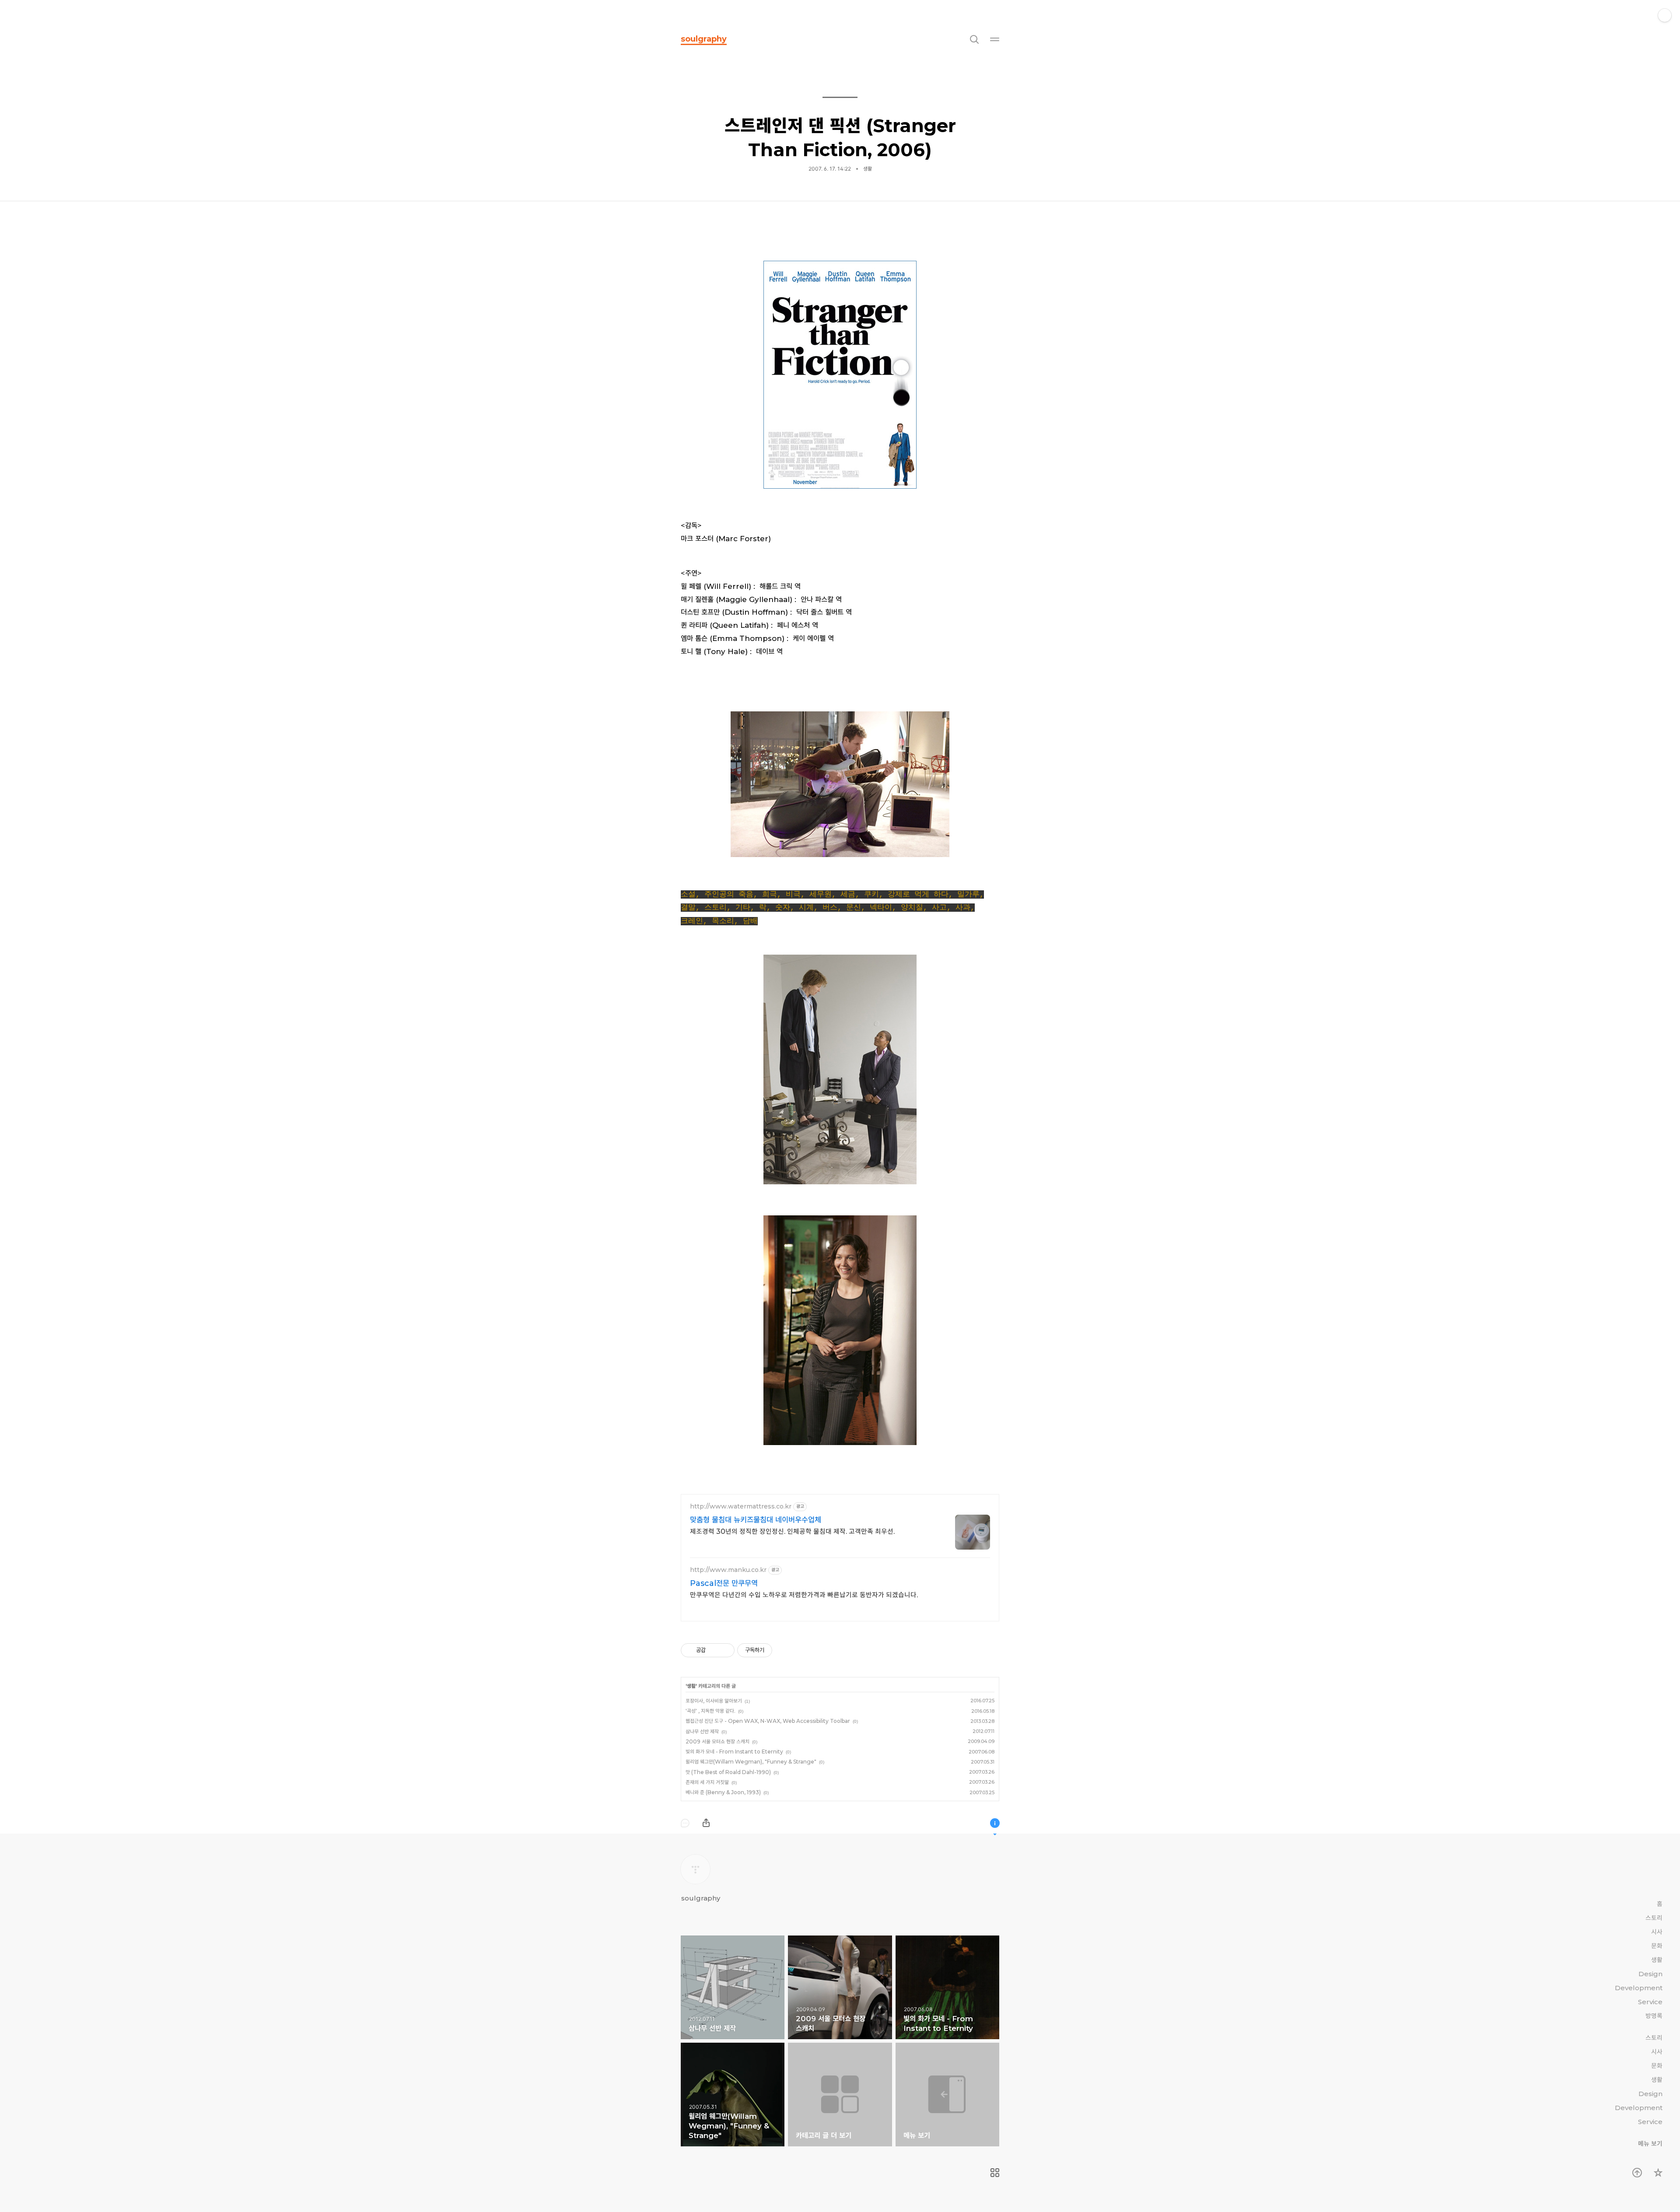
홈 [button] (1660, 1904)
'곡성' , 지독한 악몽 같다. (710, 1711)
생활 (691, 1686)
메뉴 (995, 39)
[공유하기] (714, 1650)
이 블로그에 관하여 (995, 1823)
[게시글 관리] (725, 1650)
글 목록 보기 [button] (995, 2173)
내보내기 (706, 1823)
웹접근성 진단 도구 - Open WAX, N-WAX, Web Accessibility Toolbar (768, 1721)
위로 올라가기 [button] (1637, 2173)
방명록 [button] (1654, 2016)
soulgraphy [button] (704, 39)
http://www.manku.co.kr (728, 1570)
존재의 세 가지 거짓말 (707, 1782)
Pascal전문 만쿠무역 (724, 1583)
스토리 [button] (1654, 1918)
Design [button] (1650, 1974)
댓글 (685, 1823)
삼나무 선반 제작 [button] (733, 1987)
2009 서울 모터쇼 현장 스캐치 (717, 1741)
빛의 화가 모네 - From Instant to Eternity (734, 1752)
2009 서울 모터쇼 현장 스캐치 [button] (840, 1987)
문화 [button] (1657, 1946)
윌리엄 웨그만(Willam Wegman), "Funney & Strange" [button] (733, 2095)
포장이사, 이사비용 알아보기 (714, 1701)
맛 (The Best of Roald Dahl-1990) (728, 1772)
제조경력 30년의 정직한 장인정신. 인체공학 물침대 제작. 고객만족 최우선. (792, 1531)
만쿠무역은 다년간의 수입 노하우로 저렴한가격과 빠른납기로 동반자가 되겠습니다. (804, 1595)
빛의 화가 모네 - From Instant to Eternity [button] (947, 1987)
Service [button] (1650, 2002)
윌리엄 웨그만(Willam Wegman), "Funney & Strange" (751, 1762)
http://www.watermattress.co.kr (741, 1507)
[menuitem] (995, 2173)
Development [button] (1639, 1988)
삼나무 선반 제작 (702, 1731)
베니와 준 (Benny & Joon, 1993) (723, 1792)
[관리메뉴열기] (1665, 15)
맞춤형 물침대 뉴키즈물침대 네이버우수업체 (756, 1520)
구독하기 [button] (1658, 2173)
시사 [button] (1657, 1932)
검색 (974, 39)
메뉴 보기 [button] (947, 2095)
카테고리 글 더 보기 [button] (840, 2095)
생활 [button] (868, 169)
